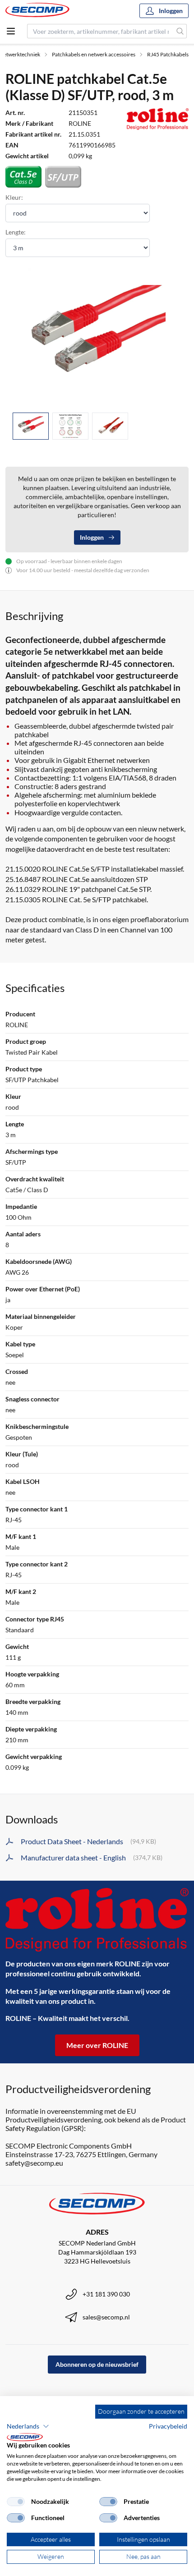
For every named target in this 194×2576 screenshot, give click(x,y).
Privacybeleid (168, 2426)
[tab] (31, 426)
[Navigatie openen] (11, 31)
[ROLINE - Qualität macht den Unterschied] (97, 1920)
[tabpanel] (97, 337)
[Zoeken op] (180, 31)
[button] (28, 2426)
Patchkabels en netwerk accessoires (94, 54)
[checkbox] (16, 2502)
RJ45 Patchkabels (168, 54)
